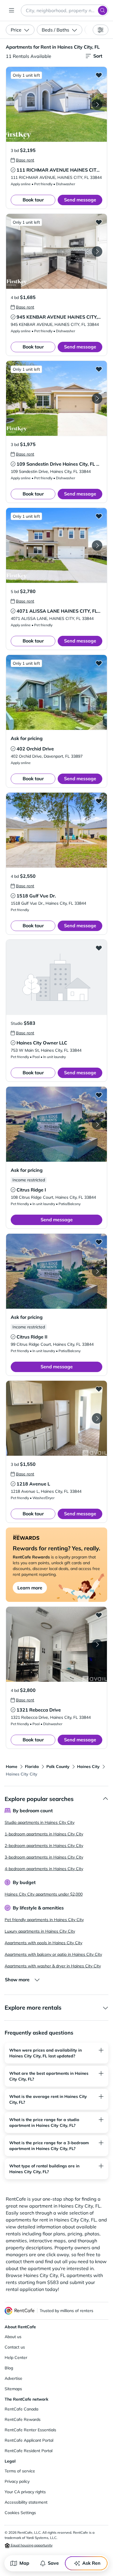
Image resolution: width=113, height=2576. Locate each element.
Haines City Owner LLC (42, 1043)
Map (24, 2563)
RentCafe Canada (21, 2409)
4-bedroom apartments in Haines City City (44, 1869)
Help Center (16, 2357)
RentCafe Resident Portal (29, 2451)
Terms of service (20, 2471)
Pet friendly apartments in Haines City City (44, 1920)
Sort (98, 56)
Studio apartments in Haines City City (40, 1822)
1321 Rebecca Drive (39, 1710)
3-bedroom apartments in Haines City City (44, 1857)
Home (12, 1767)
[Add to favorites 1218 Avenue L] (99, 1389)
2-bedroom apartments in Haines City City (44, 1846)
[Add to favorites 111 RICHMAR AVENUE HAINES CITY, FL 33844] (99, 75)
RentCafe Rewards (23, 2419)
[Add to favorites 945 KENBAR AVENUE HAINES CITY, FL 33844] (99, 222)
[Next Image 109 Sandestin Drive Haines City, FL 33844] (97, 399)
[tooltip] (22, 160)
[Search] (103, 10)
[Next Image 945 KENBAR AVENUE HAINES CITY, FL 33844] (97, 251)
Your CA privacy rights (25, 2492)
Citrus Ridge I (31, 1190)
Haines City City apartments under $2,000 (44, 1894)
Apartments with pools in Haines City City (43, 1943)
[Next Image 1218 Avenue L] (97, 1418)
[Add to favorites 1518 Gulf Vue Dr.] (99, 801)
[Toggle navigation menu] (12, 10)
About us (13, 2337)
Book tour (33, 200)
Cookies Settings (20, 2513)
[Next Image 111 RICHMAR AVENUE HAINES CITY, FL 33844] (97, 104)
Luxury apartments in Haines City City (40, 1931)
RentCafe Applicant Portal (29, 2440)
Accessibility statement (26, 2502)
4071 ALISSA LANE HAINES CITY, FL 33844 (65, 611)
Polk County (58, 1767)
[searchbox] (65, 10)
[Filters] (101, 30)
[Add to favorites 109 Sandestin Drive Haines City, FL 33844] (99, 369)
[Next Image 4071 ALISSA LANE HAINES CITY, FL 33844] (97, 546)
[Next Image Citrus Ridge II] (97, 1271)
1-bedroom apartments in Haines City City (44, 1834)
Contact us (15, 2347)
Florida (32, 1767)
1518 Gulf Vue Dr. (36, 896)
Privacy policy (17, 2481)
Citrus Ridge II (32, 1337)
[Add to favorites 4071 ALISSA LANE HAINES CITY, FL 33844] (99, 516)
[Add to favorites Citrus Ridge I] (99, 1095)
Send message (80, 200)
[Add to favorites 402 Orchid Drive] (99, 663)
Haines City (88, 1767)
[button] (57, 104)
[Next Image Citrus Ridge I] (97, 1124)
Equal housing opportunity (31, 2545)
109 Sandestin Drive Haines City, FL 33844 (64, 464)
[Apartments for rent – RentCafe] (20, 2311)
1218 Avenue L (33, 1484)
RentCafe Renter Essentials (30, 2430)
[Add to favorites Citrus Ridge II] (99, 1242)
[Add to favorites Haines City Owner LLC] (99, 948)
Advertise (13, 2378)
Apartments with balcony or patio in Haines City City (53, 1954)
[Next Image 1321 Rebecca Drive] (97, 1644)
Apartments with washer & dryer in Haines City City (53, 1966)
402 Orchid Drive (35, 749)
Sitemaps (13, 2389)
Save (53, 2563)
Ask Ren (91, 2563)
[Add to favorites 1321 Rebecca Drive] (99, 1615)
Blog (9, 2368)
